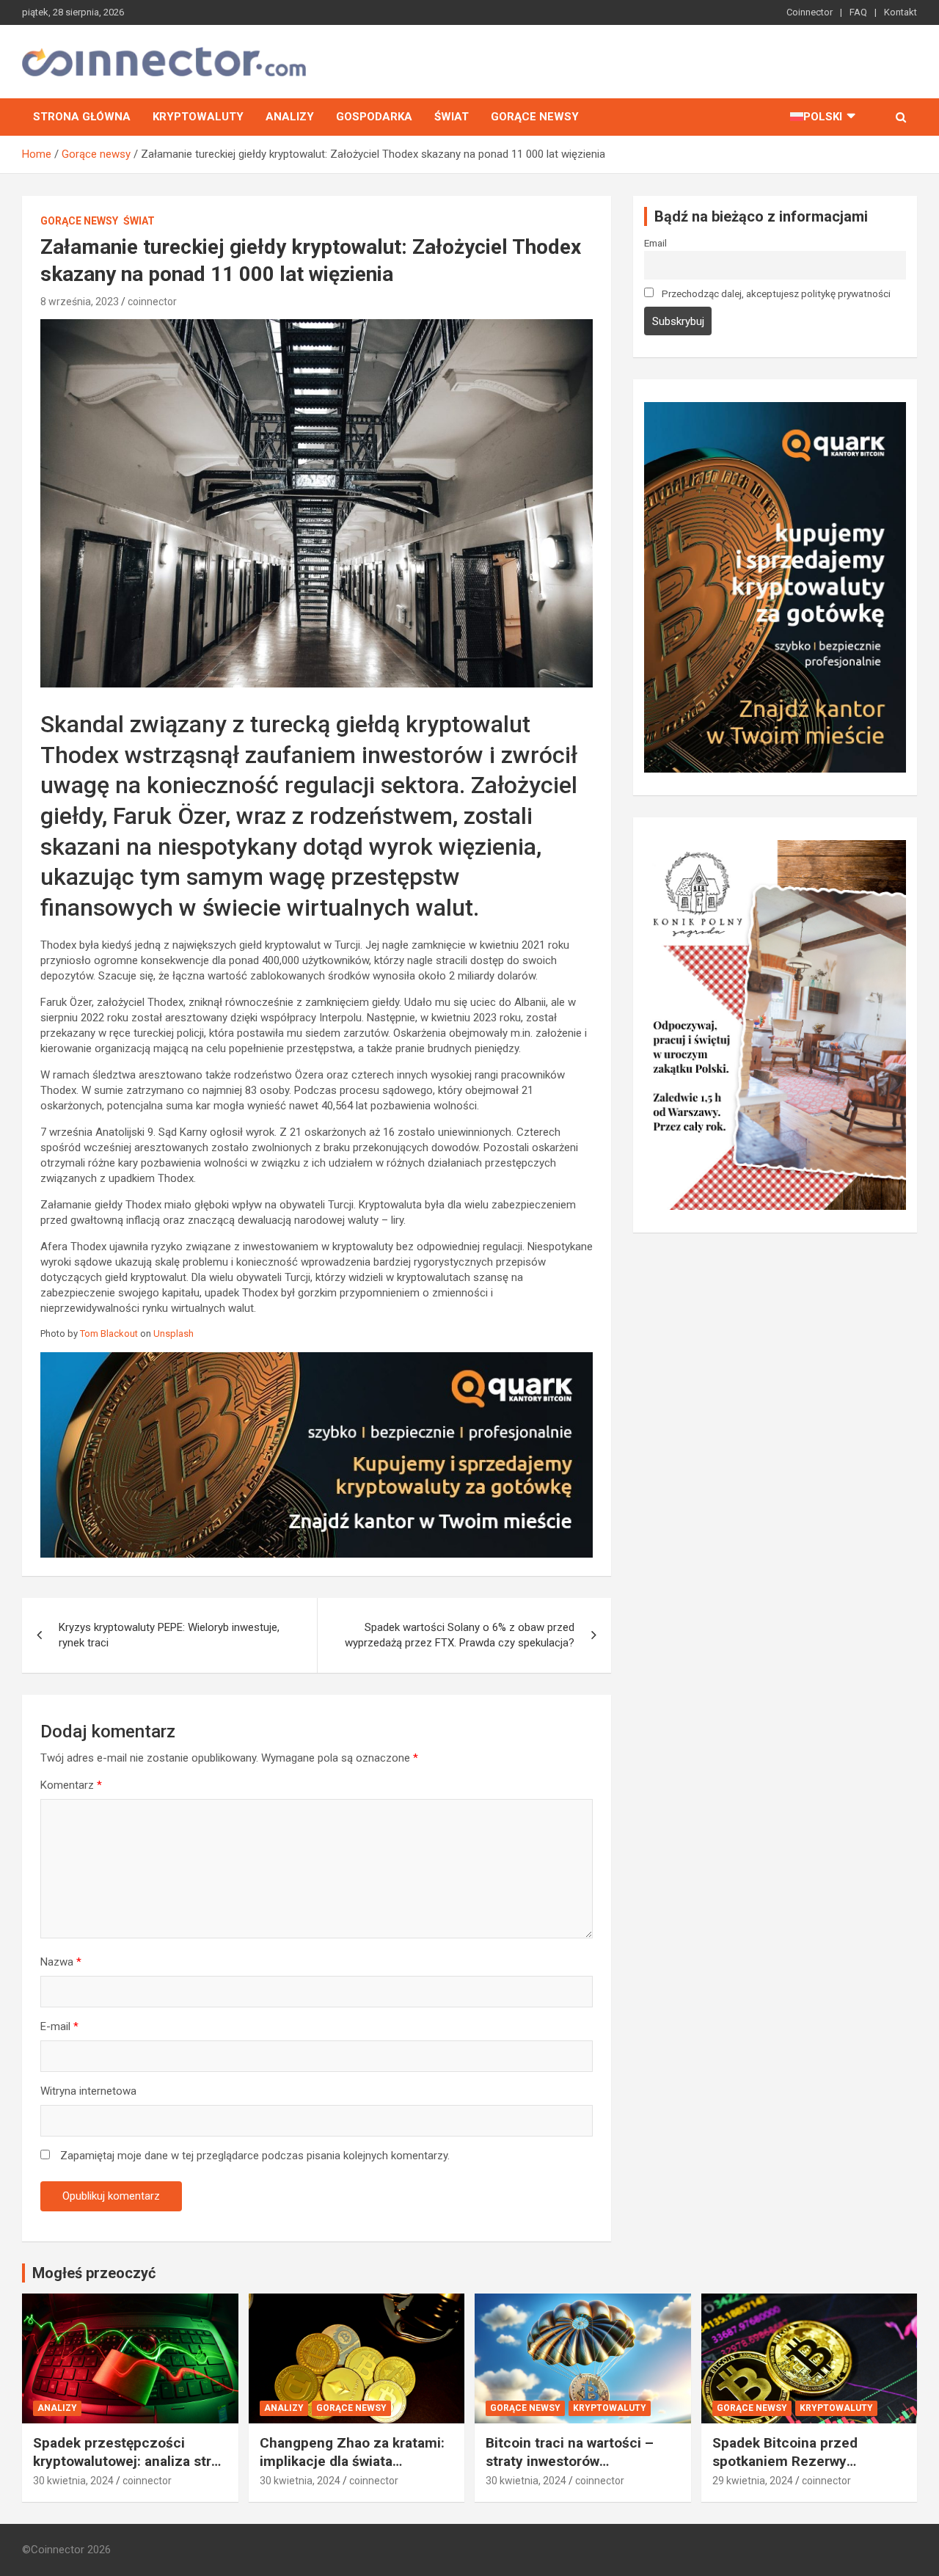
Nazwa (61, 1962)
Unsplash (173, 1333)
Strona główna (82, 117)
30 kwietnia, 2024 (73, 2481)
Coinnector (810, 12)
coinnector (152, 302)
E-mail (59, 2026)
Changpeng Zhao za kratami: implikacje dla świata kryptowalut (352, 2461)
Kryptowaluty (198, 117)
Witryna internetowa (88, 2091)
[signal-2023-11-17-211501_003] (317, 1360)
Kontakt (900, 12)
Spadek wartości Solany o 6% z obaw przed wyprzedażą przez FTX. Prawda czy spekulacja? (460, 1635)
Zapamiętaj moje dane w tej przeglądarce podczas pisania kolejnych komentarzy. (255, 2156)
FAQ (858, 12)
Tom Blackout (109, 1333)
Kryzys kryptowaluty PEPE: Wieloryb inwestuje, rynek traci (169, 1635)
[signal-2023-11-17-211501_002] (775, 409)
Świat (452, 117)
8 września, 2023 (80, 302)
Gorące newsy (535, 117)
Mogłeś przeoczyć (94, 2273)
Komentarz (71, 1785)
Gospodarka (374, 117)
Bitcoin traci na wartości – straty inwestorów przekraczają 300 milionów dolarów (572, 2470)
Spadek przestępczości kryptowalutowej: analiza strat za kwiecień (128, 2461)
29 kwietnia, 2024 (753, 2481)
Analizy (290, 117)
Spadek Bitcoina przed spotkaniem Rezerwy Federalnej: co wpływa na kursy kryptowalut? (793, 2470)
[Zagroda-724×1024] (775, 847)
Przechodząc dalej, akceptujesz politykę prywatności (775, 293)
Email (655, 243)
